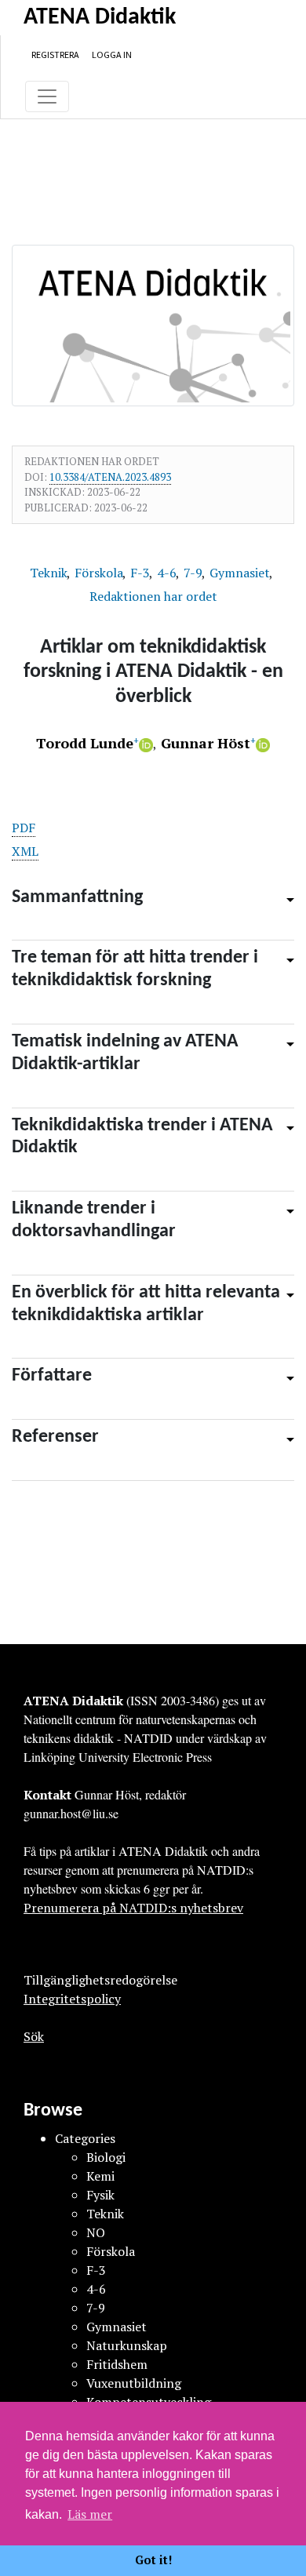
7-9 (195, 573)
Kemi (100, 2176)
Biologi (106, 2157)
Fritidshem (117, 2364)
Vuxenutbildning (134, 2383)
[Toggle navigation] (47, 96)
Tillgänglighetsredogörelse (100, 1980)
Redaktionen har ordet (153, 596)
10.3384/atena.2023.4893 (110, 477)
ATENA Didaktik (100, 18)
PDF (24, 828)
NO (96, 2232)
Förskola (100, 573)
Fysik (100, 2195)
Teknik (50, 573)
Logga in (112, 55)
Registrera (55, 55)
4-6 (168, 573)
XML (25, 851)
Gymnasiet (241, 573)
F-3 (142, 573)
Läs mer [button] (90, 2514)
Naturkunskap (127, 2345)
